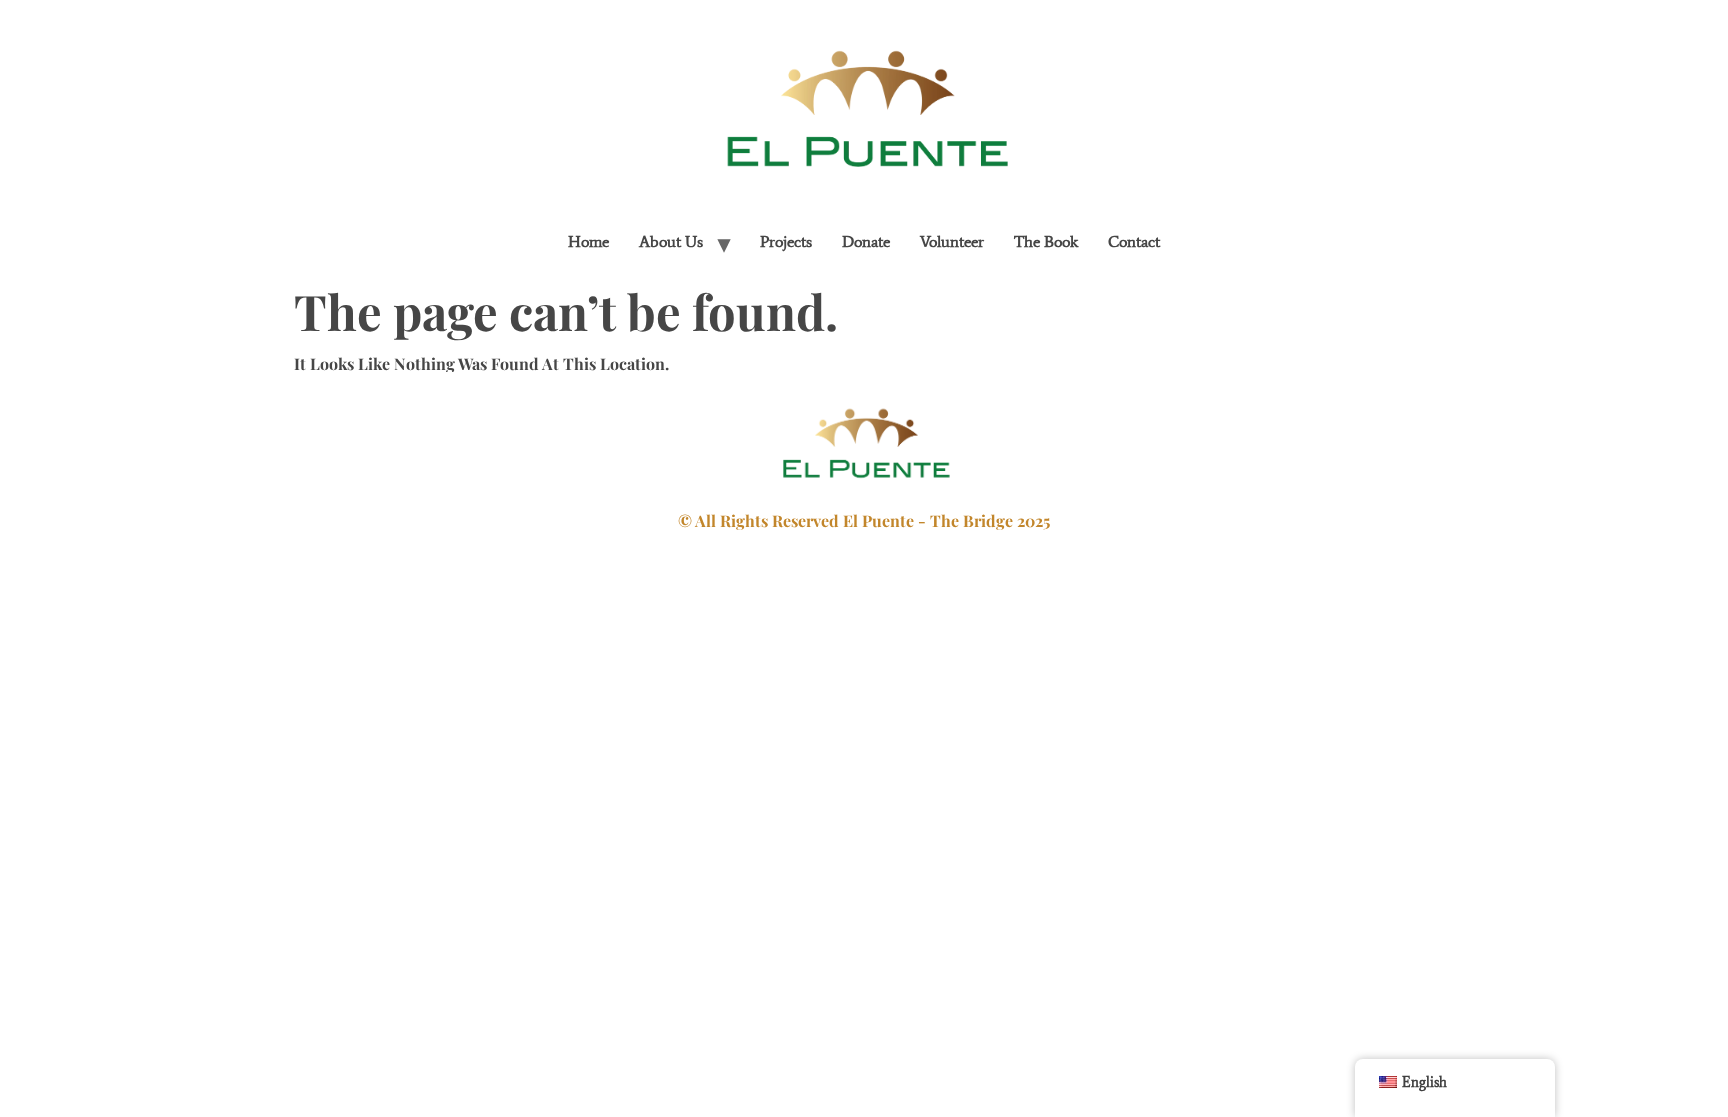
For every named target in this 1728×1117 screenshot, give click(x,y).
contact (1134, 241)
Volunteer (952, 241)
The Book (1046, 241)
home (588, 241)
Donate (866, 241)
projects (786, 241)
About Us (671, 241)
